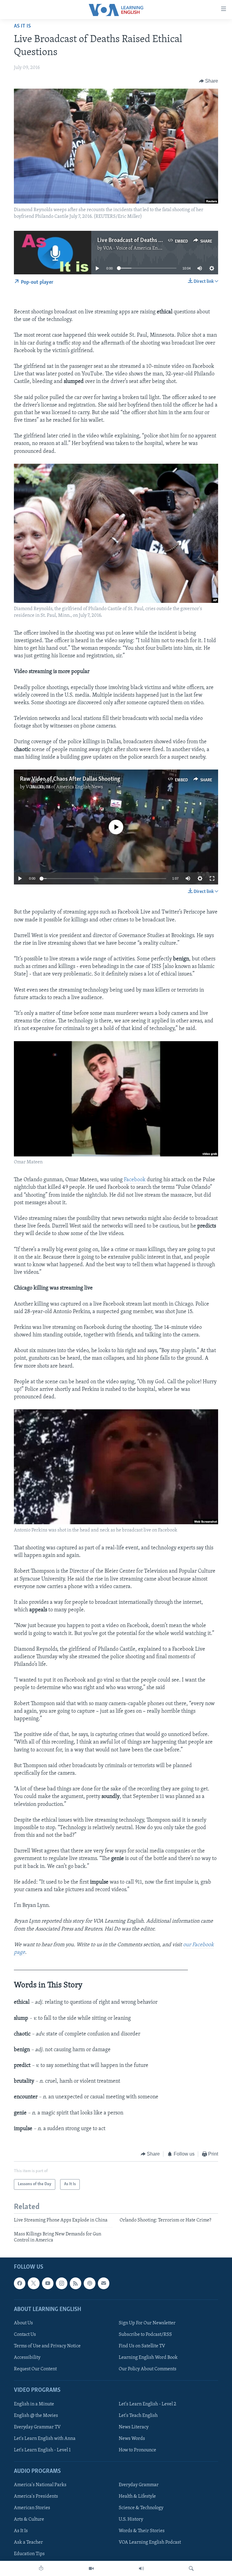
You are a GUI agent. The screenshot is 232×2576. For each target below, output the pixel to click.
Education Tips (29, 2554)
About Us (23, 2323)
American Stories (32, 2508)
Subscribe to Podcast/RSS (145, 2335)
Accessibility (27, 2358)
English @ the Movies (36, 2415)
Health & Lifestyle (137, 2496)
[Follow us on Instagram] (62, 2283)
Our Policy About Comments (148, 2369)
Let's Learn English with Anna (45, 2438)
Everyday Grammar (139, 2485)
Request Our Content (35, 2369)
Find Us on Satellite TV (142, 2346)
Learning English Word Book (148, 2358)
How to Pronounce (137, 2450)
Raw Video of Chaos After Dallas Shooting (70, 779)
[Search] (191, 2568)
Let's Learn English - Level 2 (147, 2404)
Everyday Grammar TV (37, 2427)
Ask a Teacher (28, 2542)
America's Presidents (36, 2496)
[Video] (91, 2568)
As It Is (22, 26)
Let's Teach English (138, 2415)
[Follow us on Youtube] (48, 2283)
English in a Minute (34, 2404)
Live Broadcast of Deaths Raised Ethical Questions (157, 240)
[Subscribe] (104, 2283)
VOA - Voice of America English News (142, 248)
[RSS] (76, 2283)
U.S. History (131, 2519)
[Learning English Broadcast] (141, 2568)
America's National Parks (40, 2485)
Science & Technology (141, 2508)
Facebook (135, 1180)
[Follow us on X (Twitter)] (34, 2283)
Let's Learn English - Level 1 (42, 2450)
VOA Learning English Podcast (150, 2542)
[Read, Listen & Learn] (41, 2568)
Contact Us (25, 2335)
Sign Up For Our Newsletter (147, 2323)
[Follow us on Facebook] (20, 2283)
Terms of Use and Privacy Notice (47, 2346)
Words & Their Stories (142, 2531)
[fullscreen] (212, 878)
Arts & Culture (29, 2519)
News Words (132, 2438)
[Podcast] (89, 2283)
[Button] (209, 81)
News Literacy (134, 2427)
